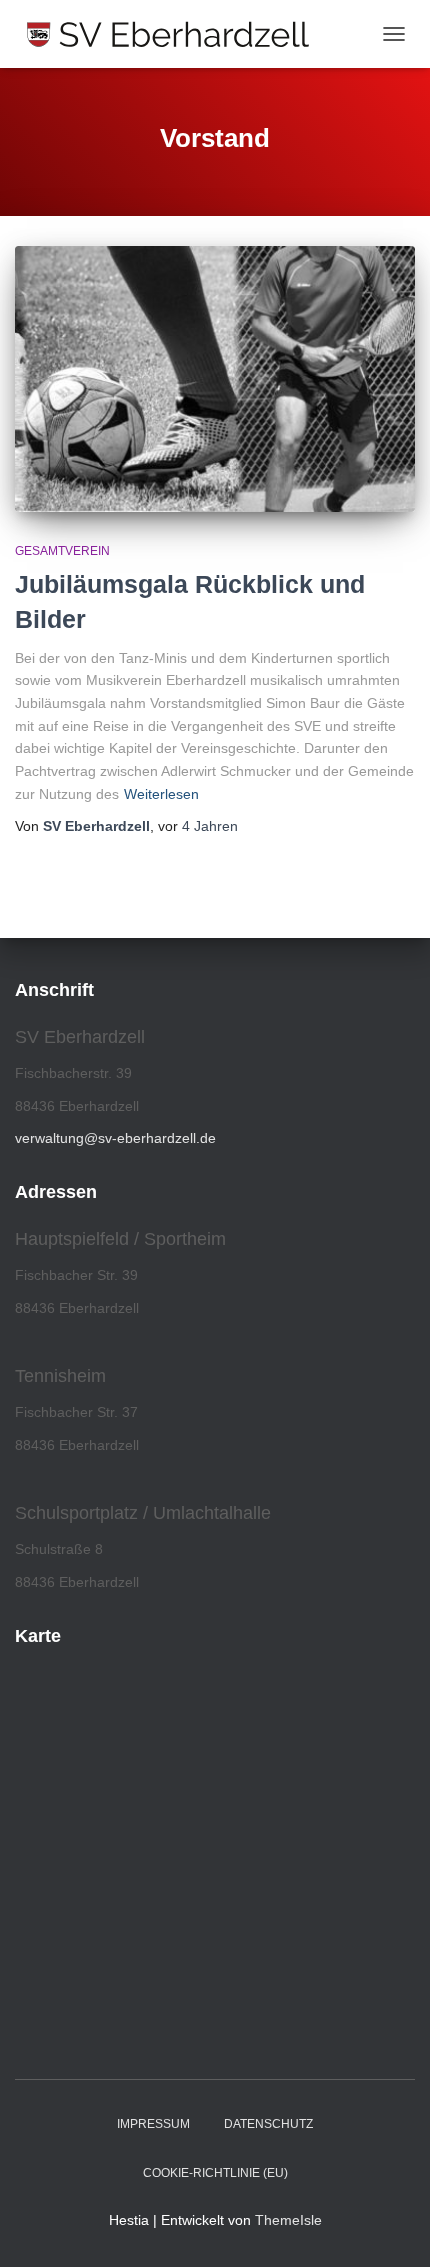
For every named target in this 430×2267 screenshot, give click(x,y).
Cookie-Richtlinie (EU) (215, 2173)
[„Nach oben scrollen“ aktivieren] (390, 2227)
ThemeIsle (288, 2220)
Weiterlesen (161, 794)
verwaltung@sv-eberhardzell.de (115, 1138)
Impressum (153, 2124)
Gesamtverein (62, 551)
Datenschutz (268, 2124)
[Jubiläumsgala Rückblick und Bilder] (215, 379)
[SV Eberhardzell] (175, 34)
